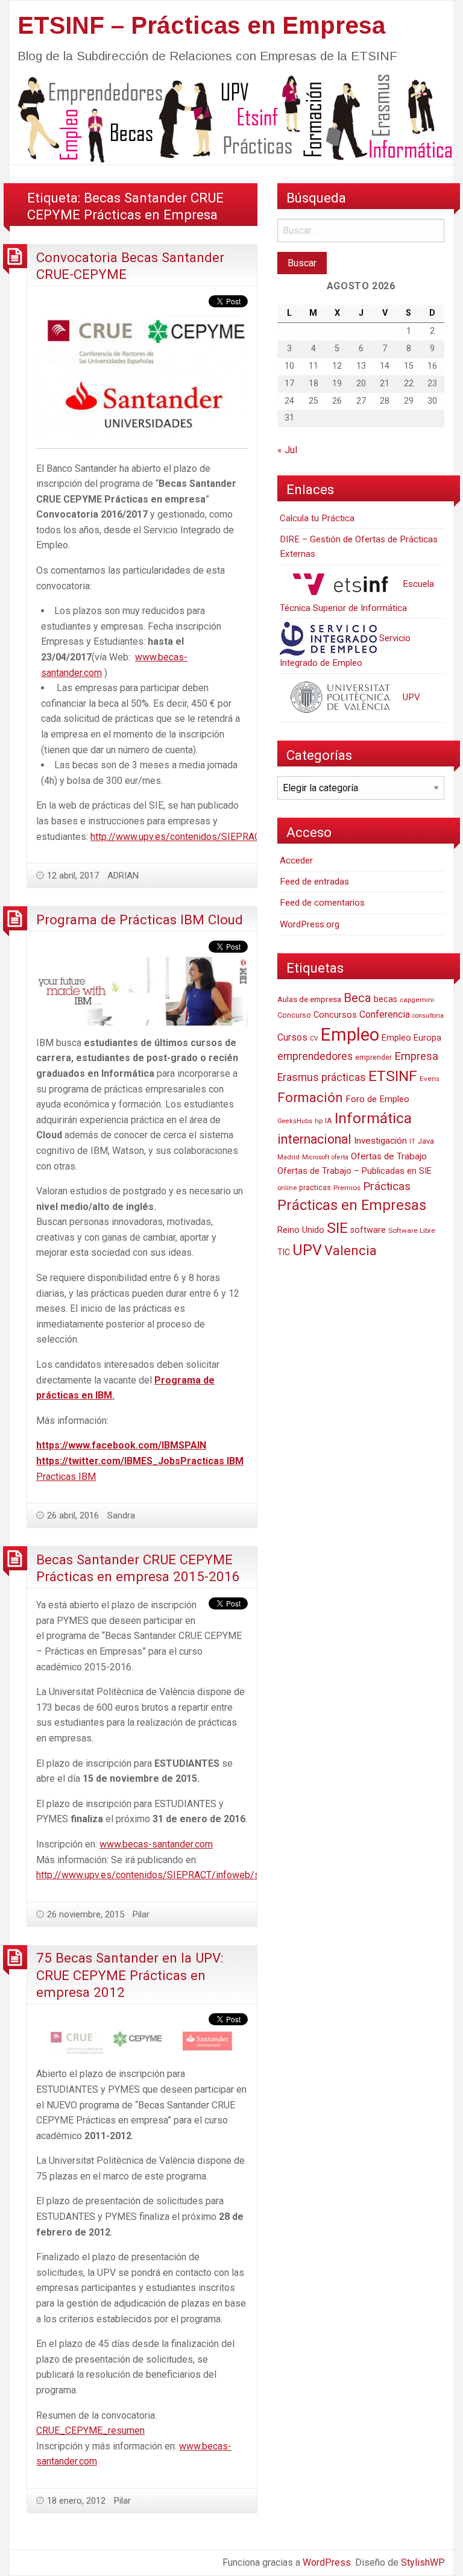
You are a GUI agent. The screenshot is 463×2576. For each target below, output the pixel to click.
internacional (314, 1139)
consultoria (428, 1016)
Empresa (416, 1056)
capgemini (417, 1000)
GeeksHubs (295, 1121)
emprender (373, 1058)
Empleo (350, 1035)
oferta (340, 1157)
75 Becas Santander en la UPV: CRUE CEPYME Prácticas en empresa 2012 (130, 1975)
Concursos (335, 1015)
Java (426, 1141)
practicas (315, 1188)
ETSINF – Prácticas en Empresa (201, 25)
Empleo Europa (411, 1038)
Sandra (121, 1515)
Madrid (288, 1157)
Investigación (380, 1141)
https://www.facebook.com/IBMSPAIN (121, 1445)
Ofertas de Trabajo (389, 1156)
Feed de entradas (314, 882)
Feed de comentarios (322, 903)
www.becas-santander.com (156, 1844)
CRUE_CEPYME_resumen (90, 2430)
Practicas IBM (212, 1461)
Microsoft (316, 1157)
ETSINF (393, 1076)
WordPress (327, 2562)
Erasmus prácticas (322, 1077)
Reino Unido (301, 1230)
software (368, 1230)
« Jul (287, 450)
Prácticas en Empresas (352, 1205)
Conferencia (385, 1014)
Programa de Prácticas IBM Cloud (140, 920)
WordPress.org (310, 924)
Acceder (296, 860)
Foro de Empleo (377, 1099)
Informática (373, 1118)
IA (329, 1120)
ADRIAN (123, 876)
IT (412, 1142)
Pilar (141, 1914)
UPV (410, 697)
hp (319, 1121)
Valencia (351, 1251)
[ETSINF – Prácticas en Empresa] (231, 118)
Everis (430, 1079)
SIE (337, 1228)
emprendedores (315, 1056)
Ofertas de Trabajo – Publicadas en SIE (354, 1171)
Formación (310, 1097)
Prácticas (387, 1186)
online (287, 1188)
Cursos (292, 1037)
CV (314, 1039)
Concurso (294, 1015)
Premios (347, 1188)
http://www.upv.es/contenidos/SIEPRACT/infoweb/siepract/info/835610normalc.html (218, 1875)
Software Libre (412, 1230)
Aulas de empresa (309, 999)
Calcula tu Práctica (317, 518)
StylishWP (423, 2562)
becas (386, 999)
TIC (284, 1252)
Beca (357, 998)
